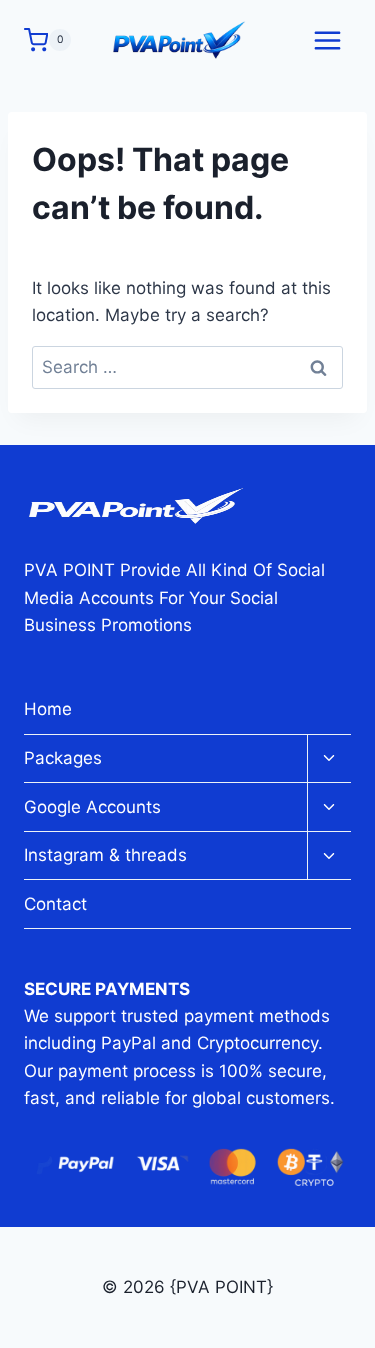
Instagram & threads (105, 855)
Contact (55, 904)
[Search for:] (187, 367)
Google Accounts (92, 807)
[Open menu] (327, 40)
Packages (63, 758)
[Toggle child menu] (329, 759)
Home (48, 709)
